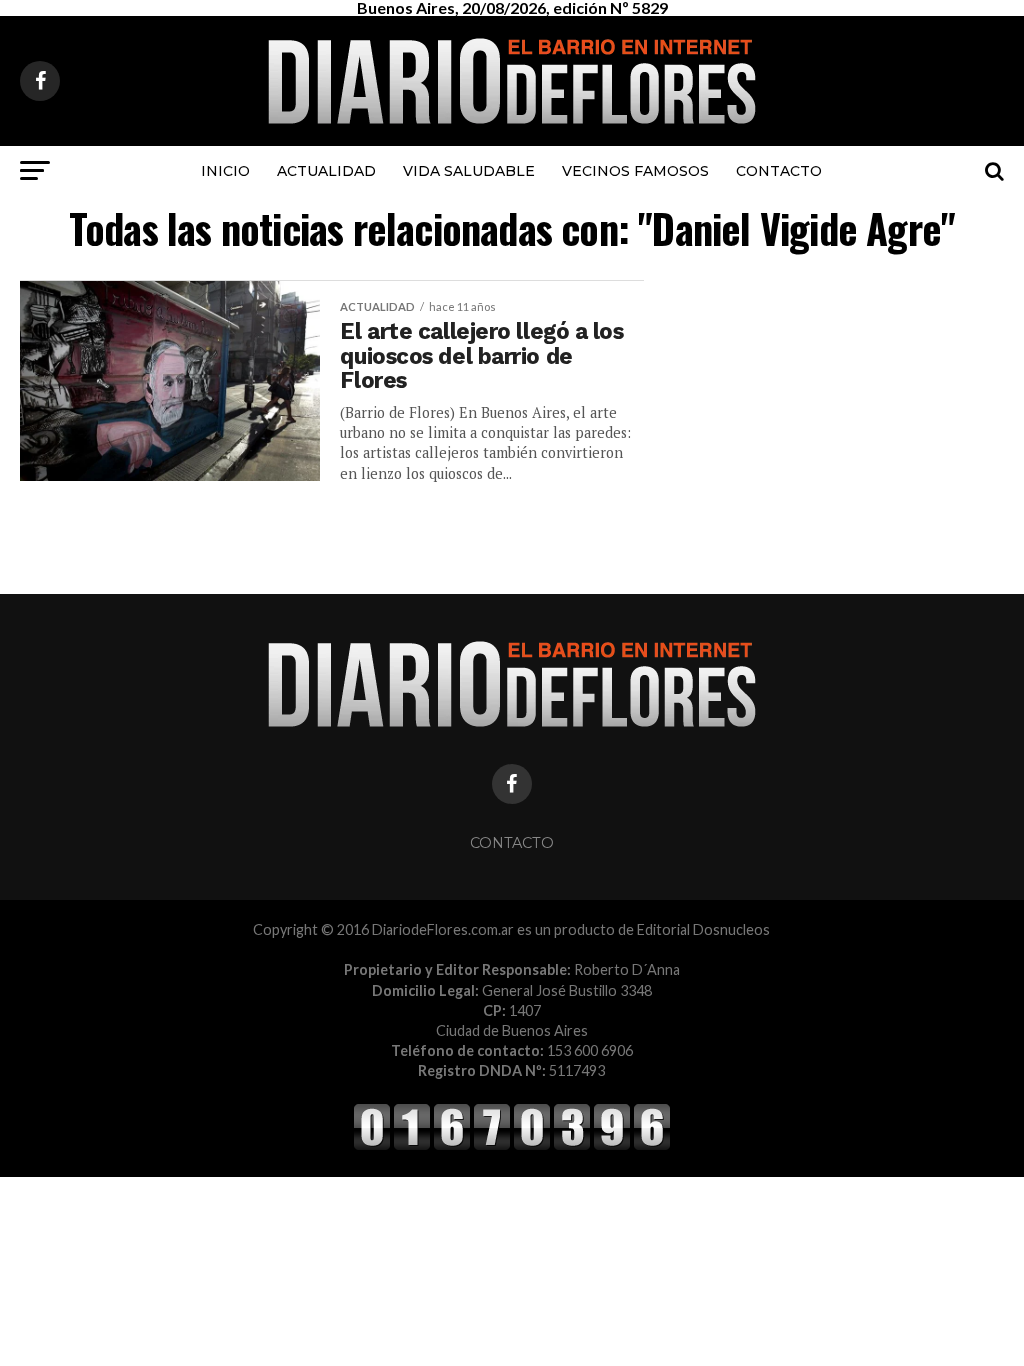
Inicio (225, 171)
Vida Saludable (469, 171)
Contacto (779, 171)
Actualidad (326, 171)
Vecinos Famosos (635, 171)
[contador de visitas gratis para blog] (512, 1146)
